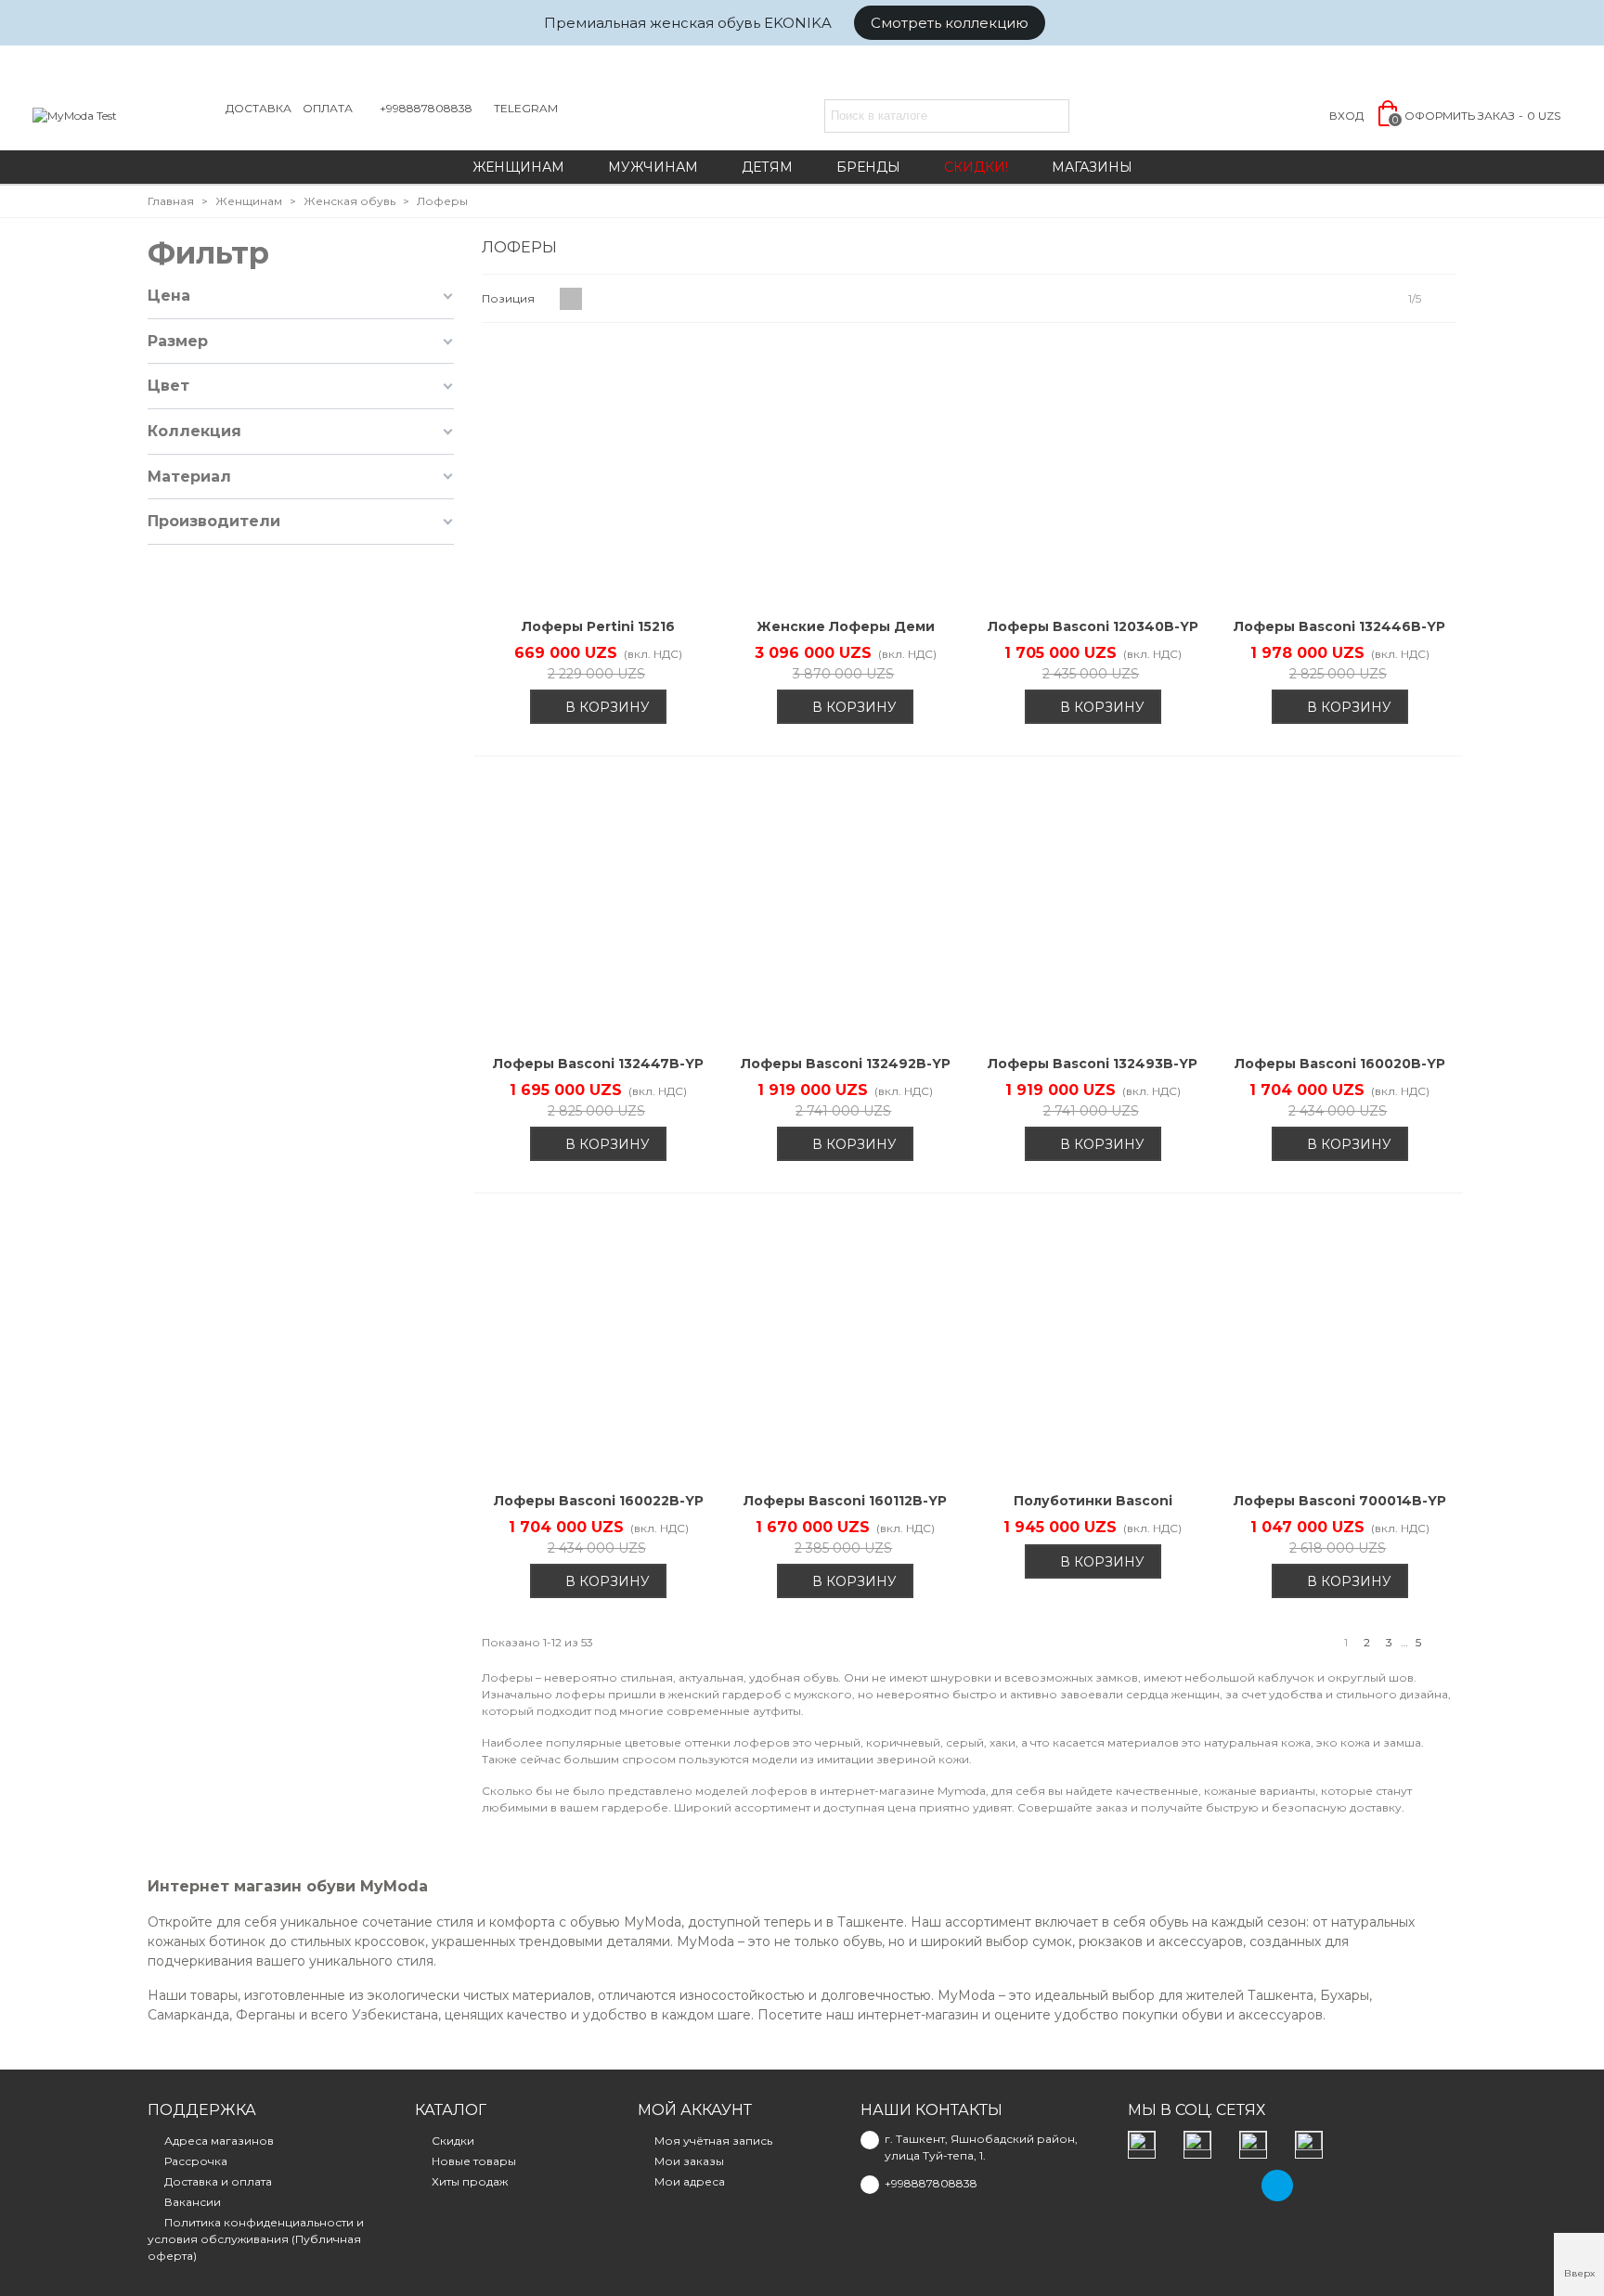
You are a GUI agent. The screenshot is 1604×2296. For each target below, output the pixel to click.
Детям (767, 167)
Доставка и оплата (218, 2181)
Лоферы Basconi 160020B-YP (1340, 1064)
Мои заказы (689, 2161)
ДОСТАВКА (259, 108)
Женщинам (518, 167)
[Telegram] (1277, 2186)
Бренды (868, 167)
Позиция (510, 298)
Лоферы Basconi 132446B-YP (1339, 626)
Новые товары (474, 2161)
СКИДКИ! (976, 167)
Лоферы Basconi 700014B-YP (1340, 1501)
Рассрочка (196, 2161)
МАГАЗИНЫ (1092, 167)
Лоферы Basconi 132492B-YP (846, 1064)
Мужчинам (653, 167)
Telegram (526, 108)
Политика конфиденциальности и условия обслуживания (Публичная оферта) (256, 2239)
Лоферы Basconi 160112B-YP (845, 1501)
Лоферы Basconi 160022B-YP (599, 1501)
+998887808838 (426, 108)
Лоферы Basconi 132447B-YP (598, 1064)
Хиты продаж (470, 2181)
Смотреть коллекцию (950, 23)
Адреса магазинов (219, 2141)
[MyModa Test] (125, 116)
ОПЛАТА (328, 108)
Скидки (453, 2141)
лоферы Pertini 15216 (598, 626)
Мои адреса (690, 2181)
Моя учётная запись (713, 2141)
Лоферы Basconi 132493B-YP (1093, 1064)
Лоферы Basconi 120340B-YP (1093, 626)
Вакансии (193, 2202)
